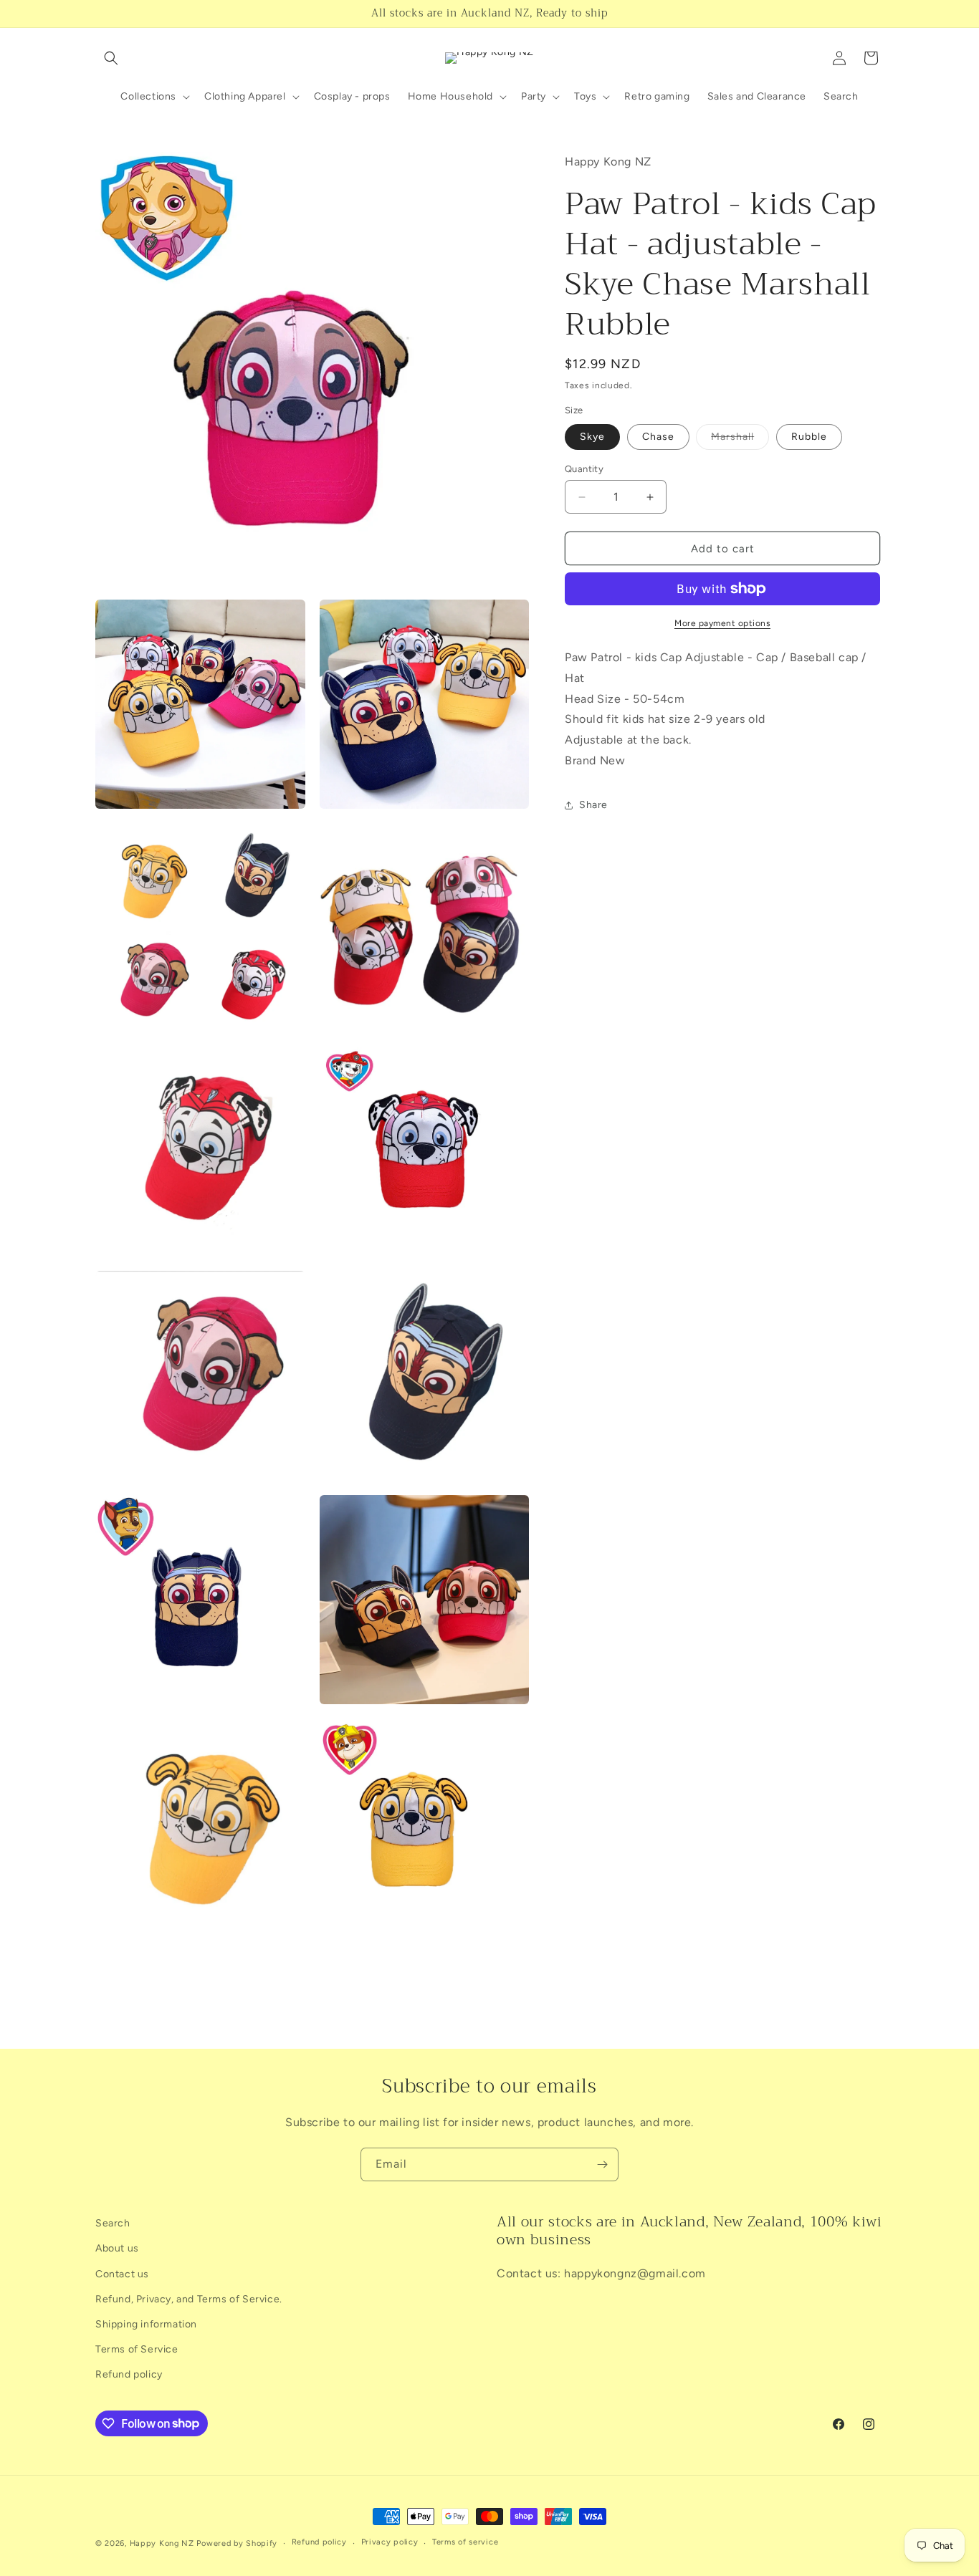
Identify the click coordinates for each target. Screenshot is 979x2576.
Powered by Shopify (237, 2543)
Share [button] (593, 805)
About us (117, 2248)
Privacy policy (390, 2542)
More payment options (722, 623)
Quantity (584, 469)
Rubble (809, 437)
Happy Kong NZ (162, 2543)
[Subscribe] (602, 2164)
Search (113, 2223)
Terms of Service (137, 2349)
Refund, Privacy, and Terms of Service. (189, 2299)
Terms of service (465, 2542)
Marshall (740, 440)
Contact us (122, 2274)
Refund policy (129, 2374)
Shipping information (146, 2324)
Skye (592, 437)
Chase (658, 437)
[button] (111, 58)
